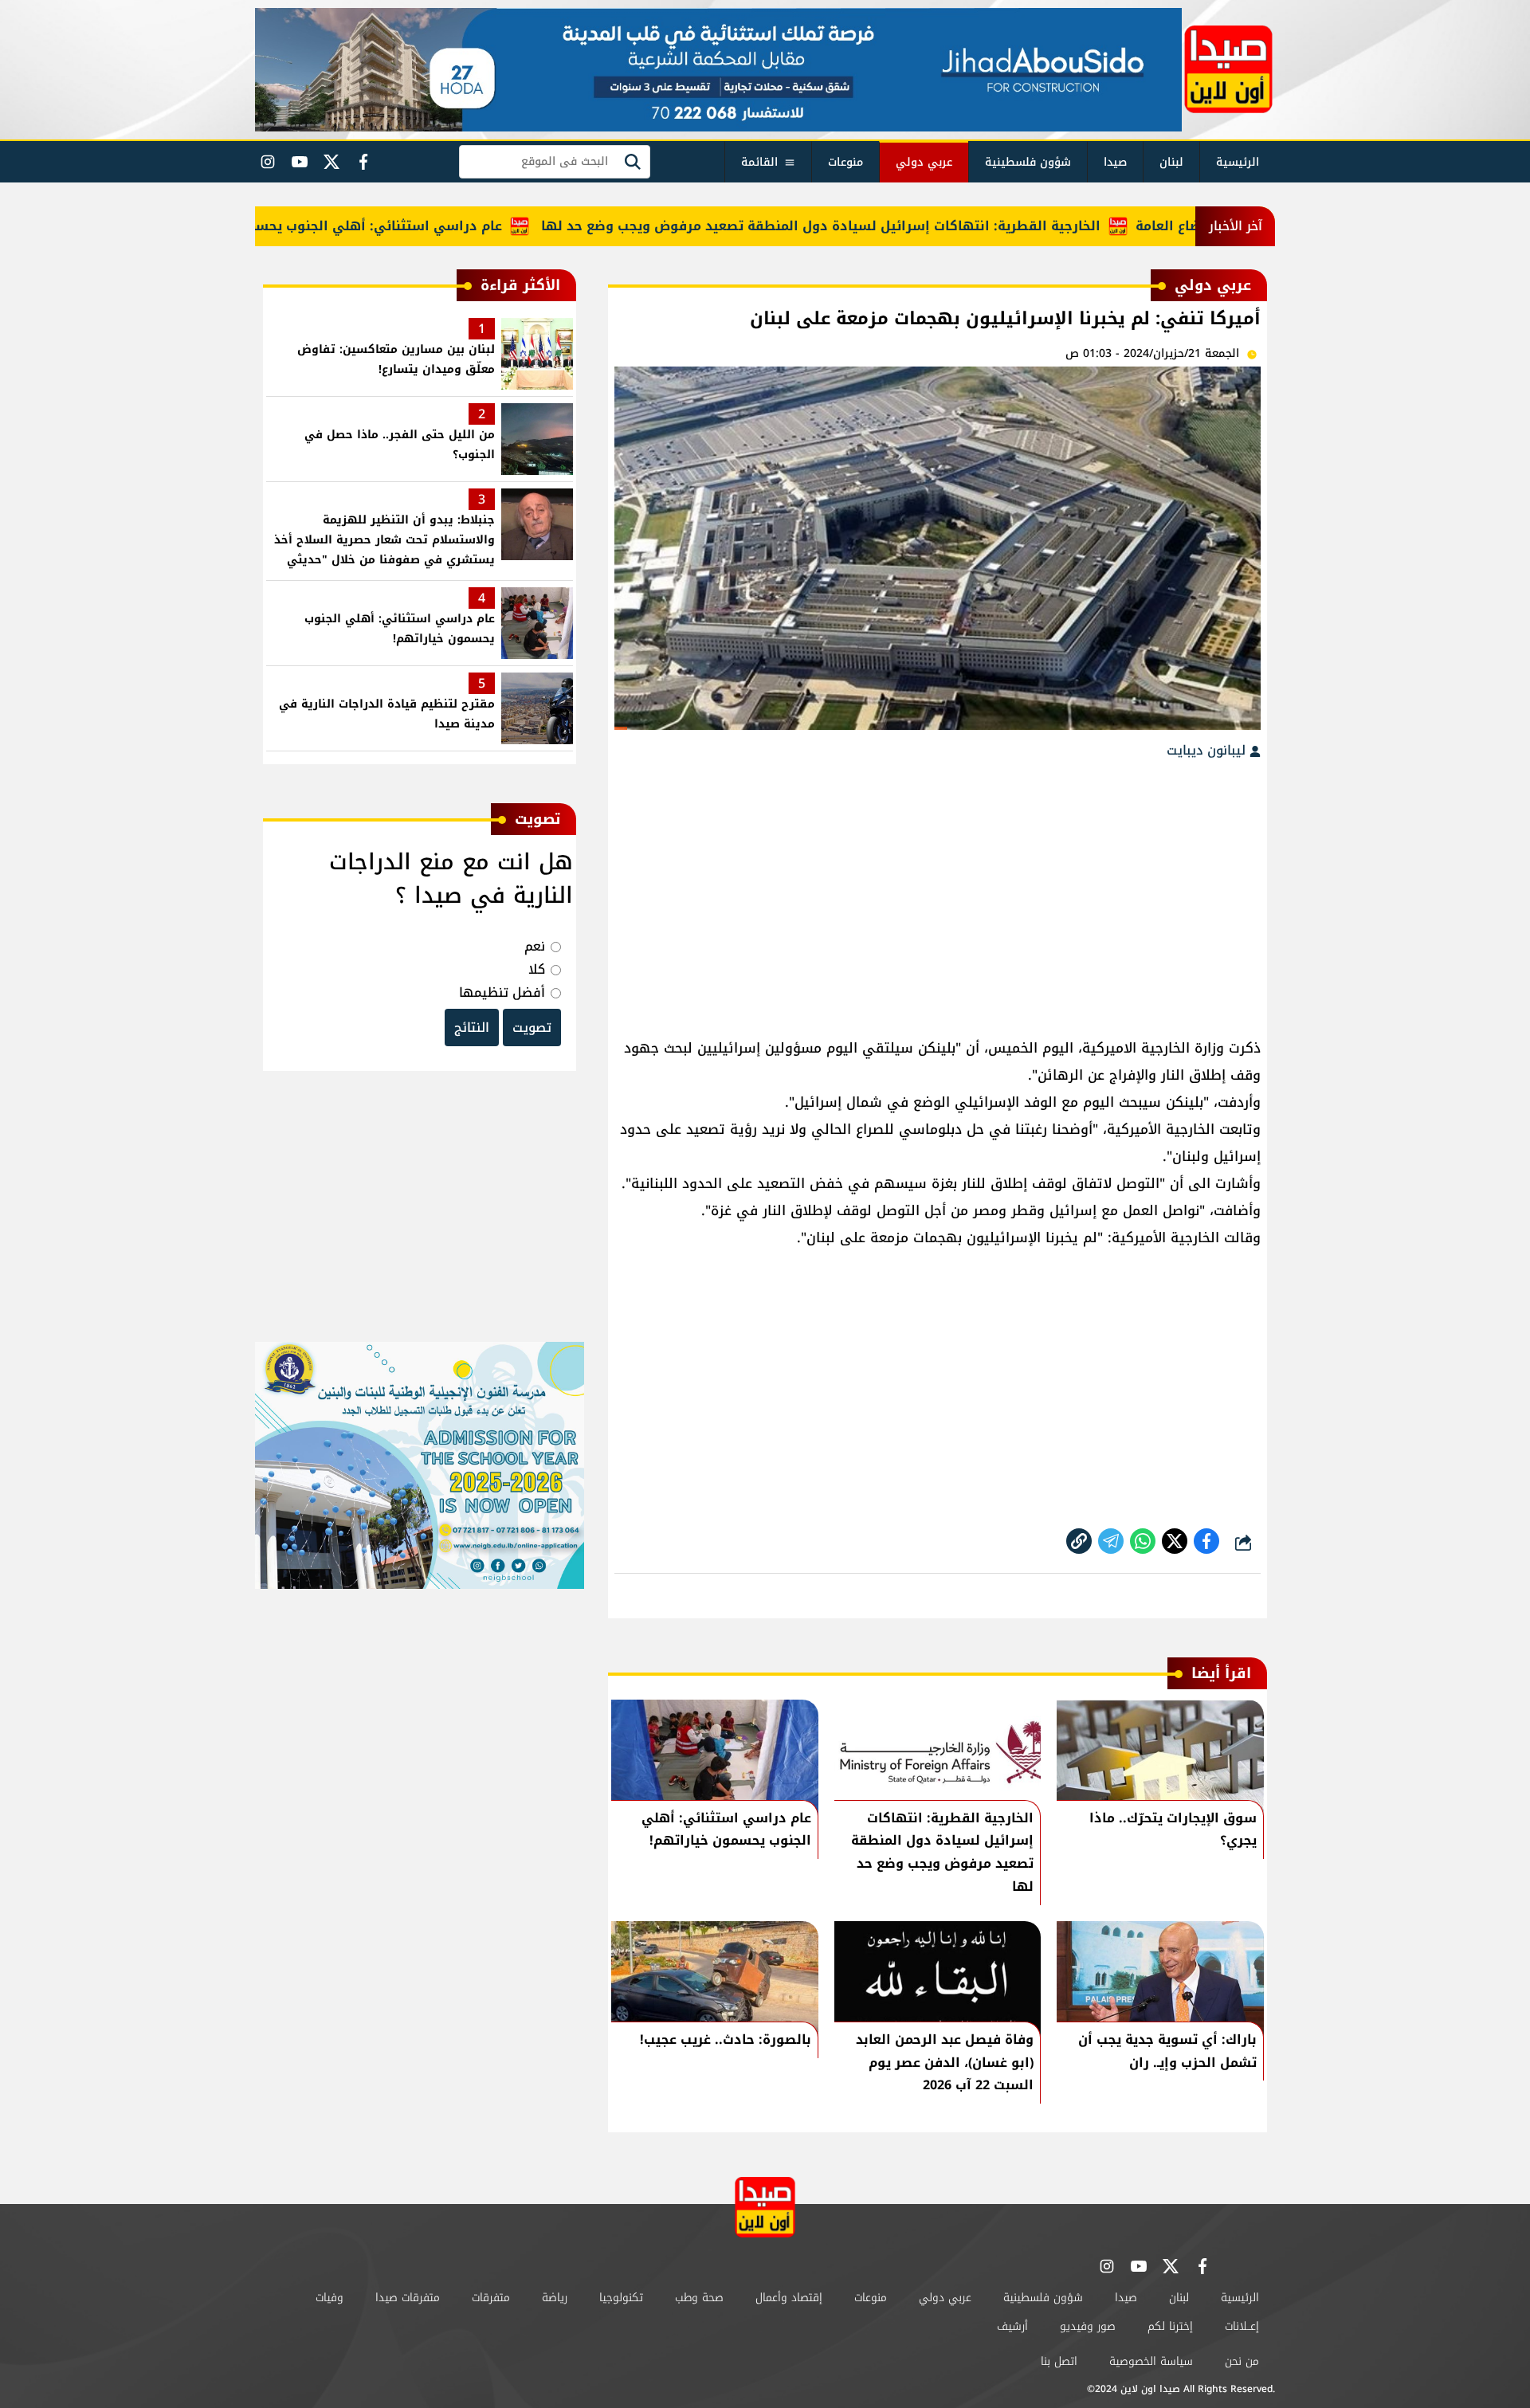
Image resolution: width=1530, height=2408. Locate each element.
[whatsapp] (1079, 1541)
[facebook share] (1206, 1541)
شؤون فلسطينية (1028, 162)
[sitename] (765, 2207)
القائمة (759, 162)
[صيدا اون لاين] (1228, 69)
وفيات (330, 2298)
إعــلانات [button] (1242, 2326)
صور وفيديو (1088, 2326)
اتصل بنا (1059, 2361)
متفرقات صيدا (408, 2298)
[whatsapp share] (1143, 1541)
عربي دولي (924, 162)
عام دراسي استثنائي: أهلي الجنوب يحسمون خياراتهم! (387, 226)
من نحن (1242, 2361)
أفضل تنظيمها (502, 992)
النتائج (472, 1028)
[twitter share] (1175, 1541)
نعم (535, 946)
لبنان (1171, 162)
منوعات (845, 162)
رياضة (555, 2298)
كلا (537, 969)
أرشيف (1012, 2326)
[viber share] (1111, 1541)
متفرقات (491, 2298)
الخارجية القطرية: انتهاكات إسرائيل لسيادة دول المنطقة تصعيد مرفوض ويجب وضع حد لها (873, 226)
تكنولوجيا (621, 2298)
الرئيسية (1238, 162)
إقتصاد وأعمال (789, 2298)
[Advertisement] (938, 891)
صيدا (1115, 162)
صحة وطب (699, 2298)
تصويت (532, 1028)
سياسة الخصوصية (1151, 2361)
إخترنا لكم (1170, 2326)
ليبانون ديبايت (1208, 750)
